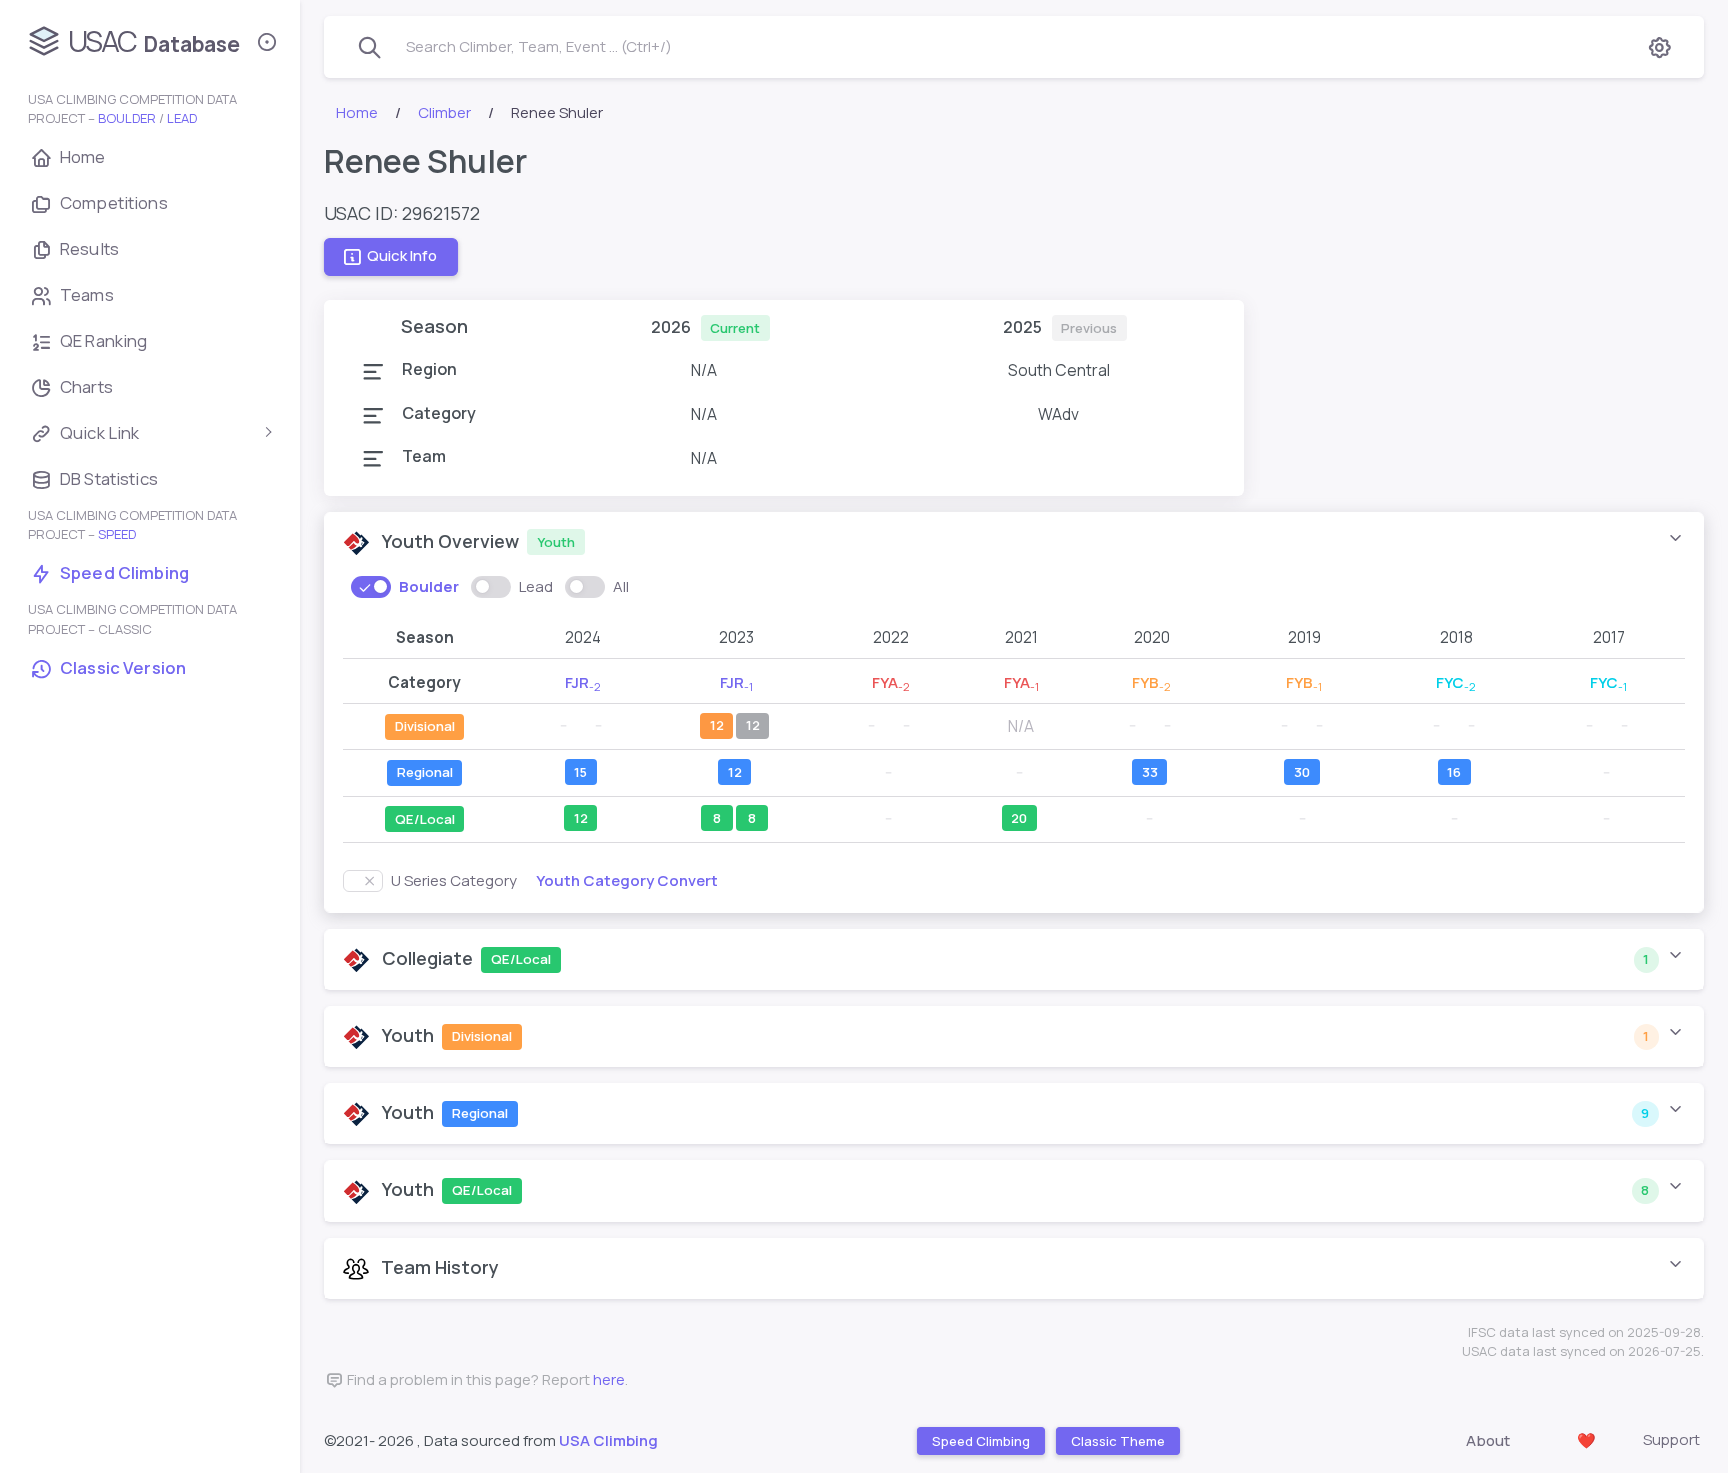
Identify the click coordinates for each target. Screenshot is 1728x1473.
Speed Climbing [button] (980, 1440)
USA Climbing (608, 1440)
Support (1671, 1439)
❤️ (1586, 1440)
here (609, 1379)
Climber (444, 112)
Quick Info (402, 256)
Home (357, 112)
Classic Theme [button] (1117, 1440)
